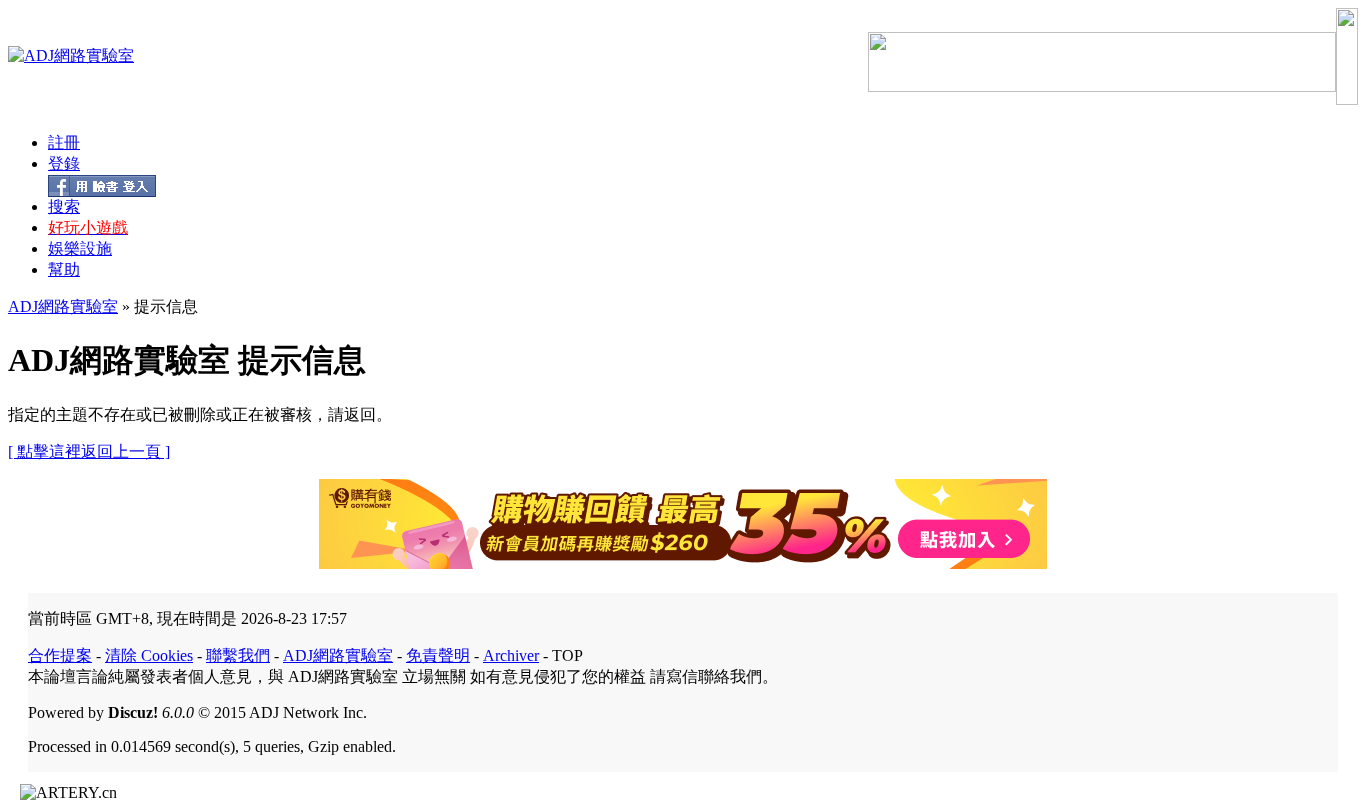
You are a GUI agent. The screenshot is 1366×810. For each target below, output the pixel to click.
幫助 (64, 269)
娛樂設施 (80, 248)
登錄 (64, 163)
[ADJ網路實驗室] (71, 55)
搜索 (64, 206)
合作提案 (60, 655)
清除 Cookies (149, 655)
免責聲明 (438, 655)
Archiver (511, 655)
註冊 (64, 142)
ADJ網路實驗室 (63, 306)
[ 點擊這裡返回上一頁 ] (89, 451)
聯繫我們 (238, 655)
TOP (567, 655)
